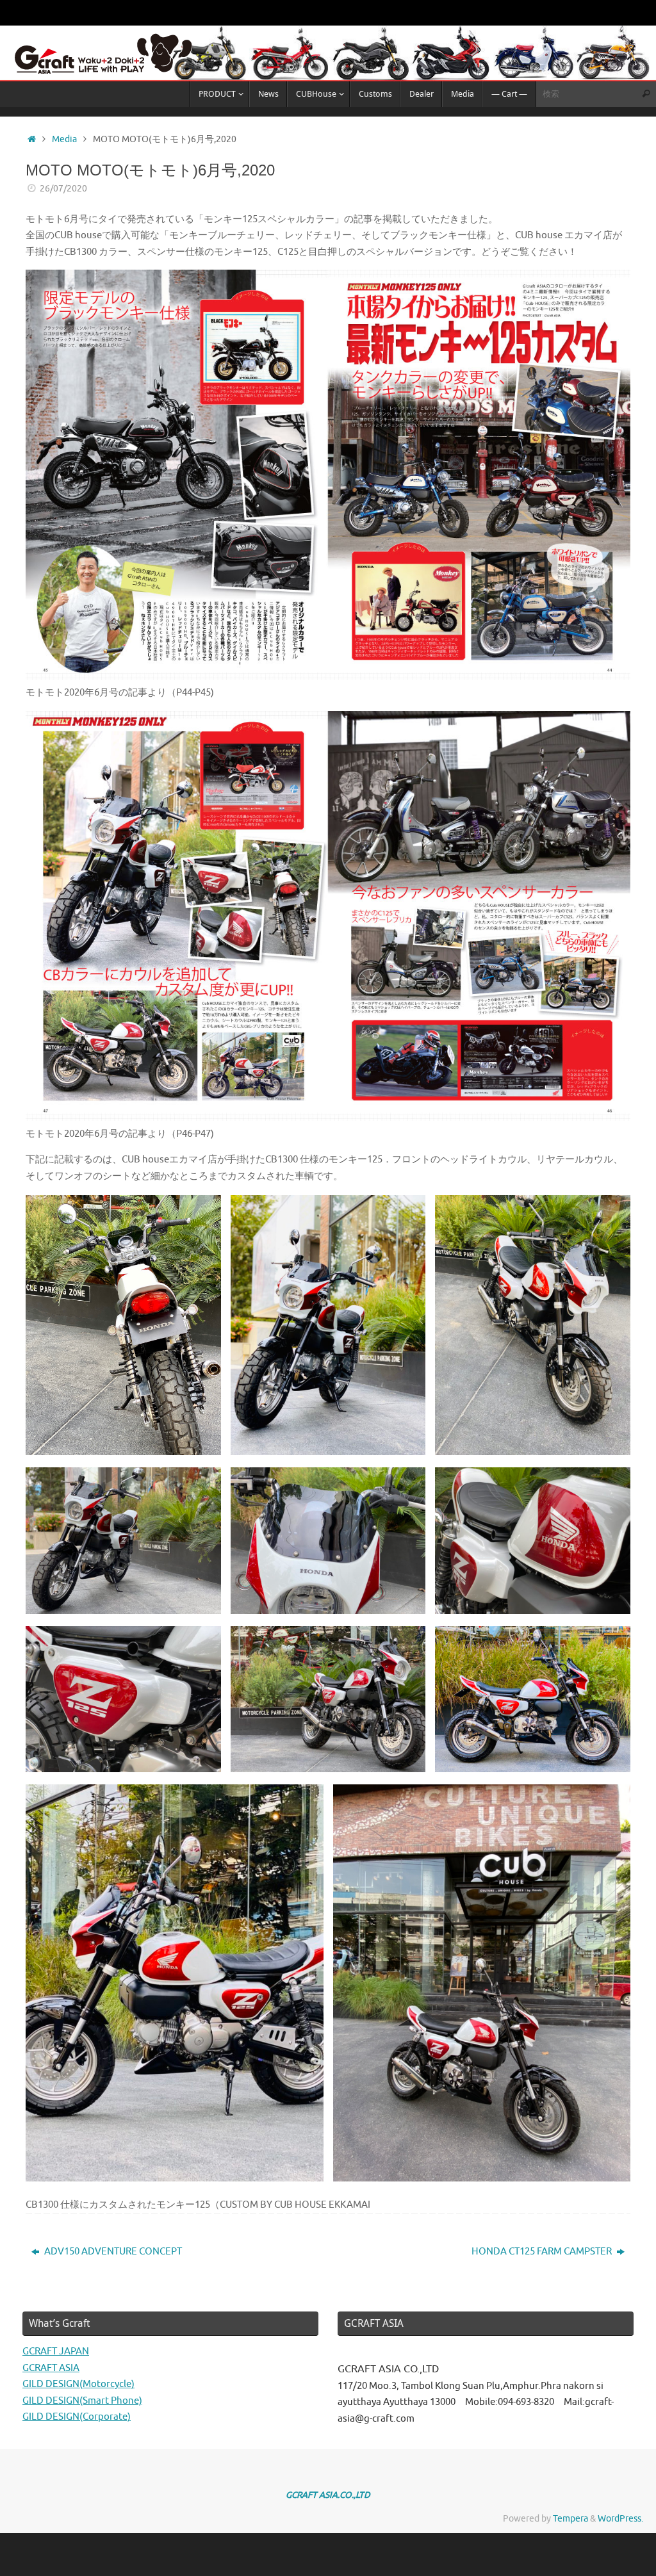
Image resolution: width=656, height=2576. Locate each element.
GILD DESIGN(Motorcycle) (78, 2384)
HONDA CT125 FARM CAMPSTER (543, 2252)
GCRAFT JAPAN (56, 2352)
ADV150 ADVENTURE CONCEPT (112, 2252)
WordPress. (620, 2519)
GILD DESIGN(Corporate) (77, 2417)
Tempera (570, 2519)
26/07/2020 (63, 189)
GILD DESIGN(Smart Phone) (82, 2401)
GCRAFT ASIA (51, 2368)
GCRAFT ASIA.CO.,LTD (328, 2495)
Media (64, 139)
